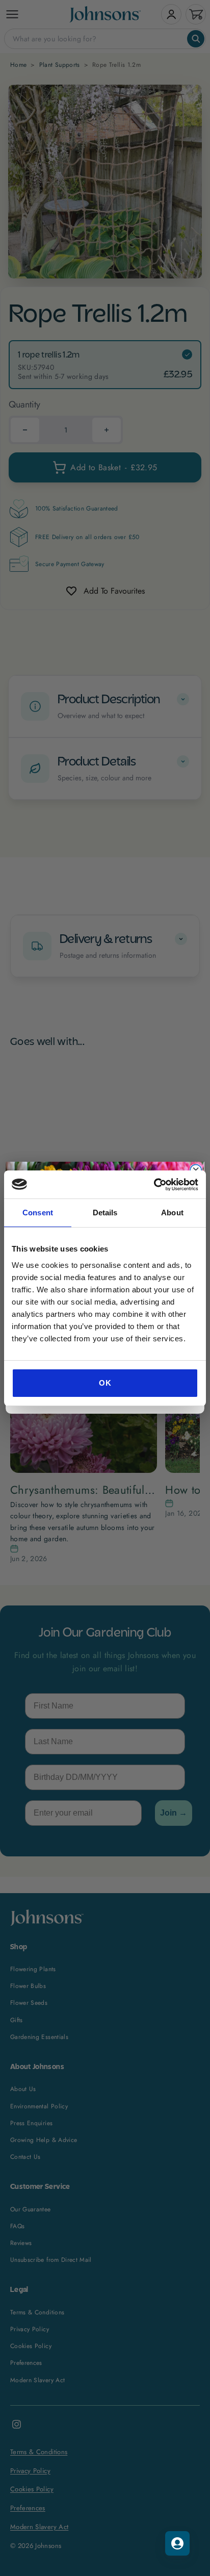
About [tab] (172, 1213)
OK (105, 1383)
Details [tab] (105, 1213)
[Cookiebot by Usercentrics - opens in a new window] (154, 1185)
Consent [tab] (38, 1213)
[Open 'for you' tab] (177, 2543)
